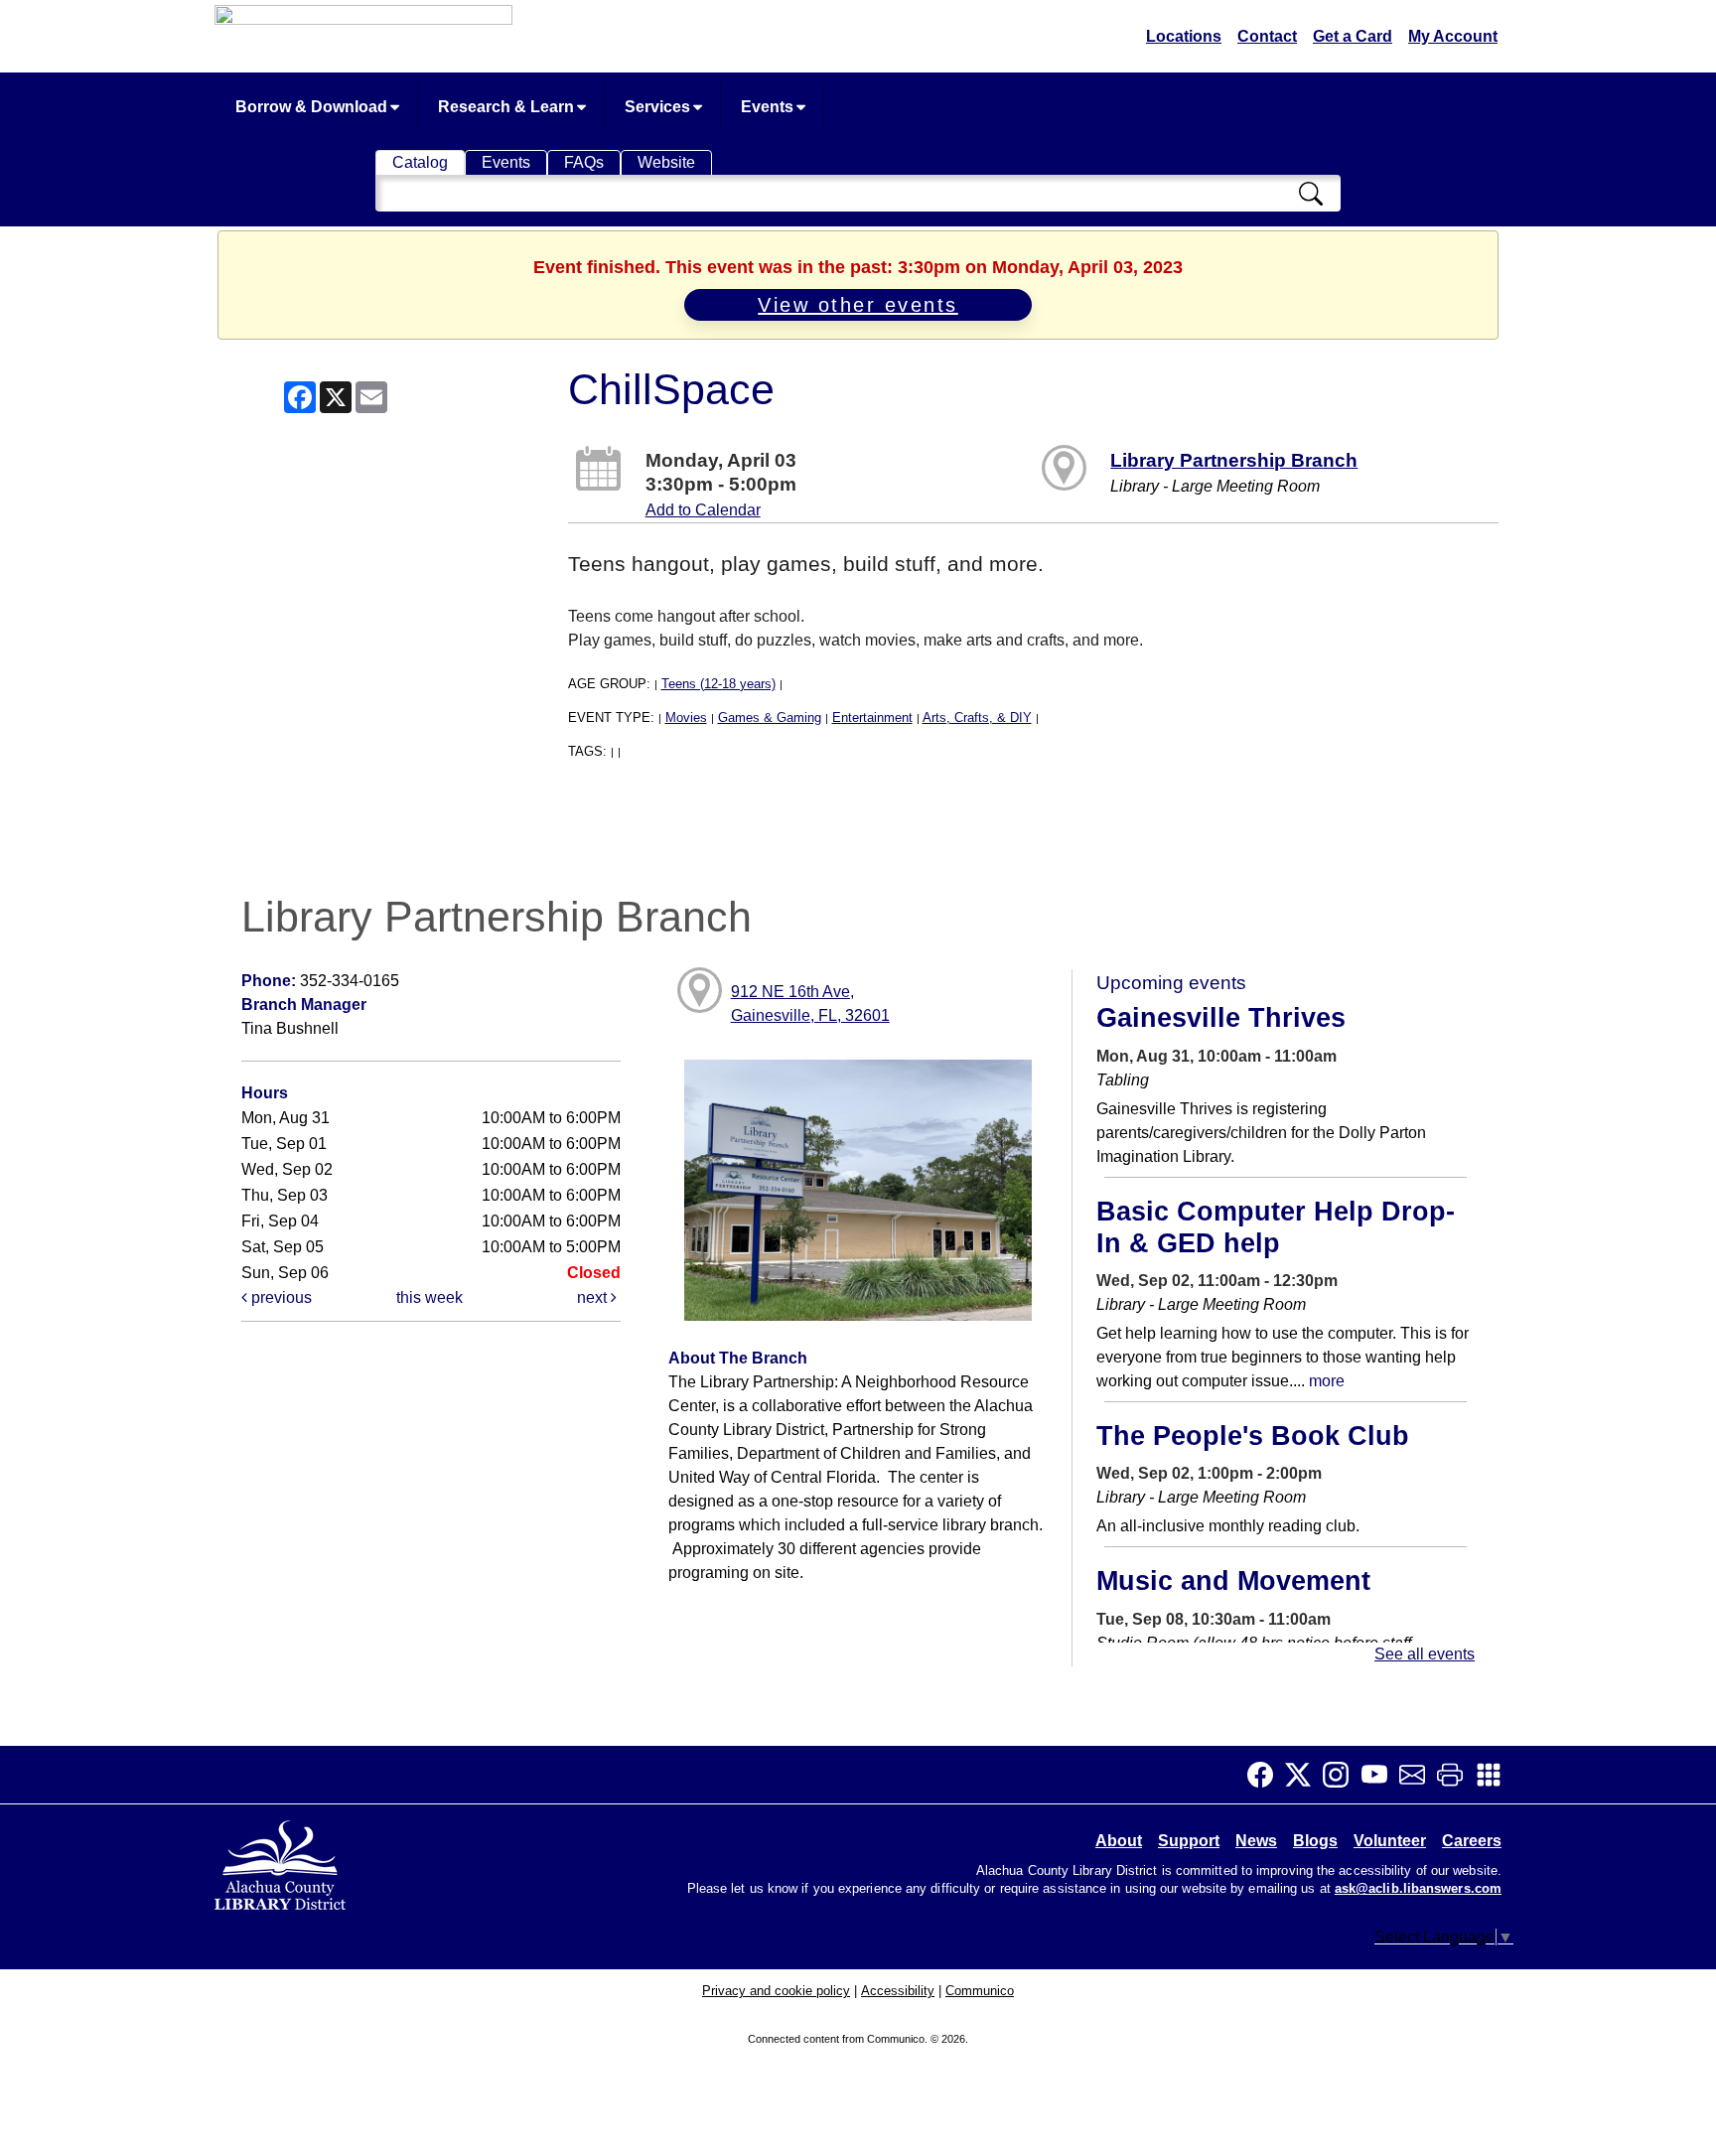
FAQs (584, 162)
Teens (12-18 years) (718, 684)
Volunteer (1390, 1841)
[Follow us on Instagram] (1342, 1775)
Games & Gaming (770, 718)
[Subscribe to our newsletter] (1418, 1775)
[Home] (282, 1862)
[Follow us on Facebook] (1266, 1775)
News (1256, 1841)
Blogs (1315, 1841)
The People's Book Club (1253, 1436)
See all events (1425, 1654)
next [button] (594, 1297)
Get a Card (1353, 36)
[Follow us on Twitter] (1304, 1775)
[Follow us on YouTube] (1380, 1775)
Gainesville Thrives (1221, 1018)
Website (666, 162)
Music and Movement (1233, 1581)
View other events (858, 305)
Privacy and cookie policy (776, 1991)
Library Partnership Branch (1234, 460)
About (1119, 1841)
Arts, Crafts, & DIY (977, 718)
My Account (1453, 36)
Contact (1267, 36)
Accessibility (898, 1991)
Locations (1184, 36)
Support (1189, 1841)
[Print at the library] (1456, 1775)
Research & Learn (508, 107)
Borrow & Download (313, 107)
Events (769, 107)
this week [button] (429, 1297)
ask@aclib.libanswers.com (1418, 1889)
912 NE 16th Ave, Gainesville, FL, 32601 (810, 1004)
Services (659, 107)
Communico (980, 1991)
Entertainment (872, 718)
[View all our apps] (1495, 1775)
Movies (686, 718)
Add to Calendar (703, 510)
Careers (1472, 1841)
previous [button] (280, 1297)
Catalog (420, 162)
